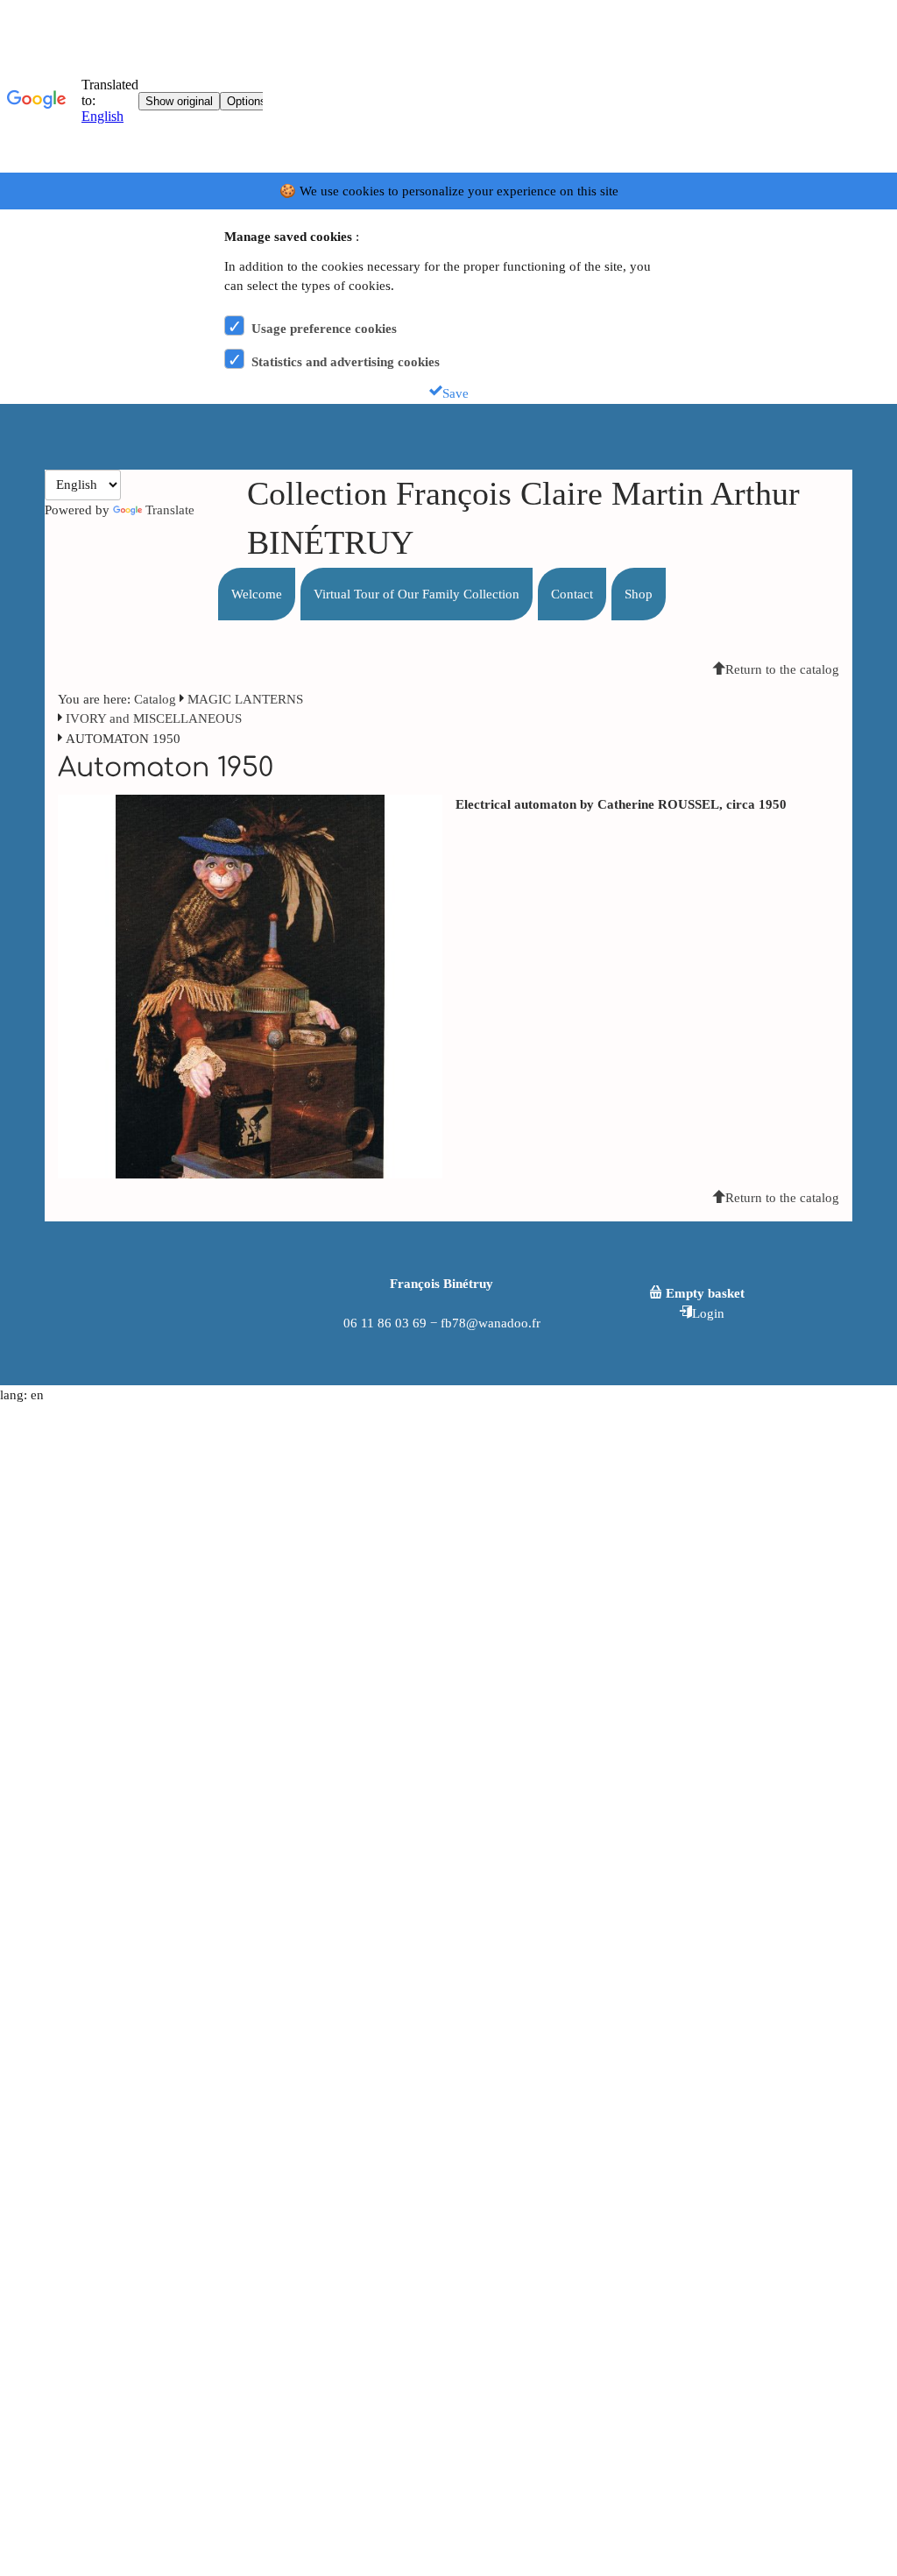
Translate (170, 510)
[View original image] (250, 985)
